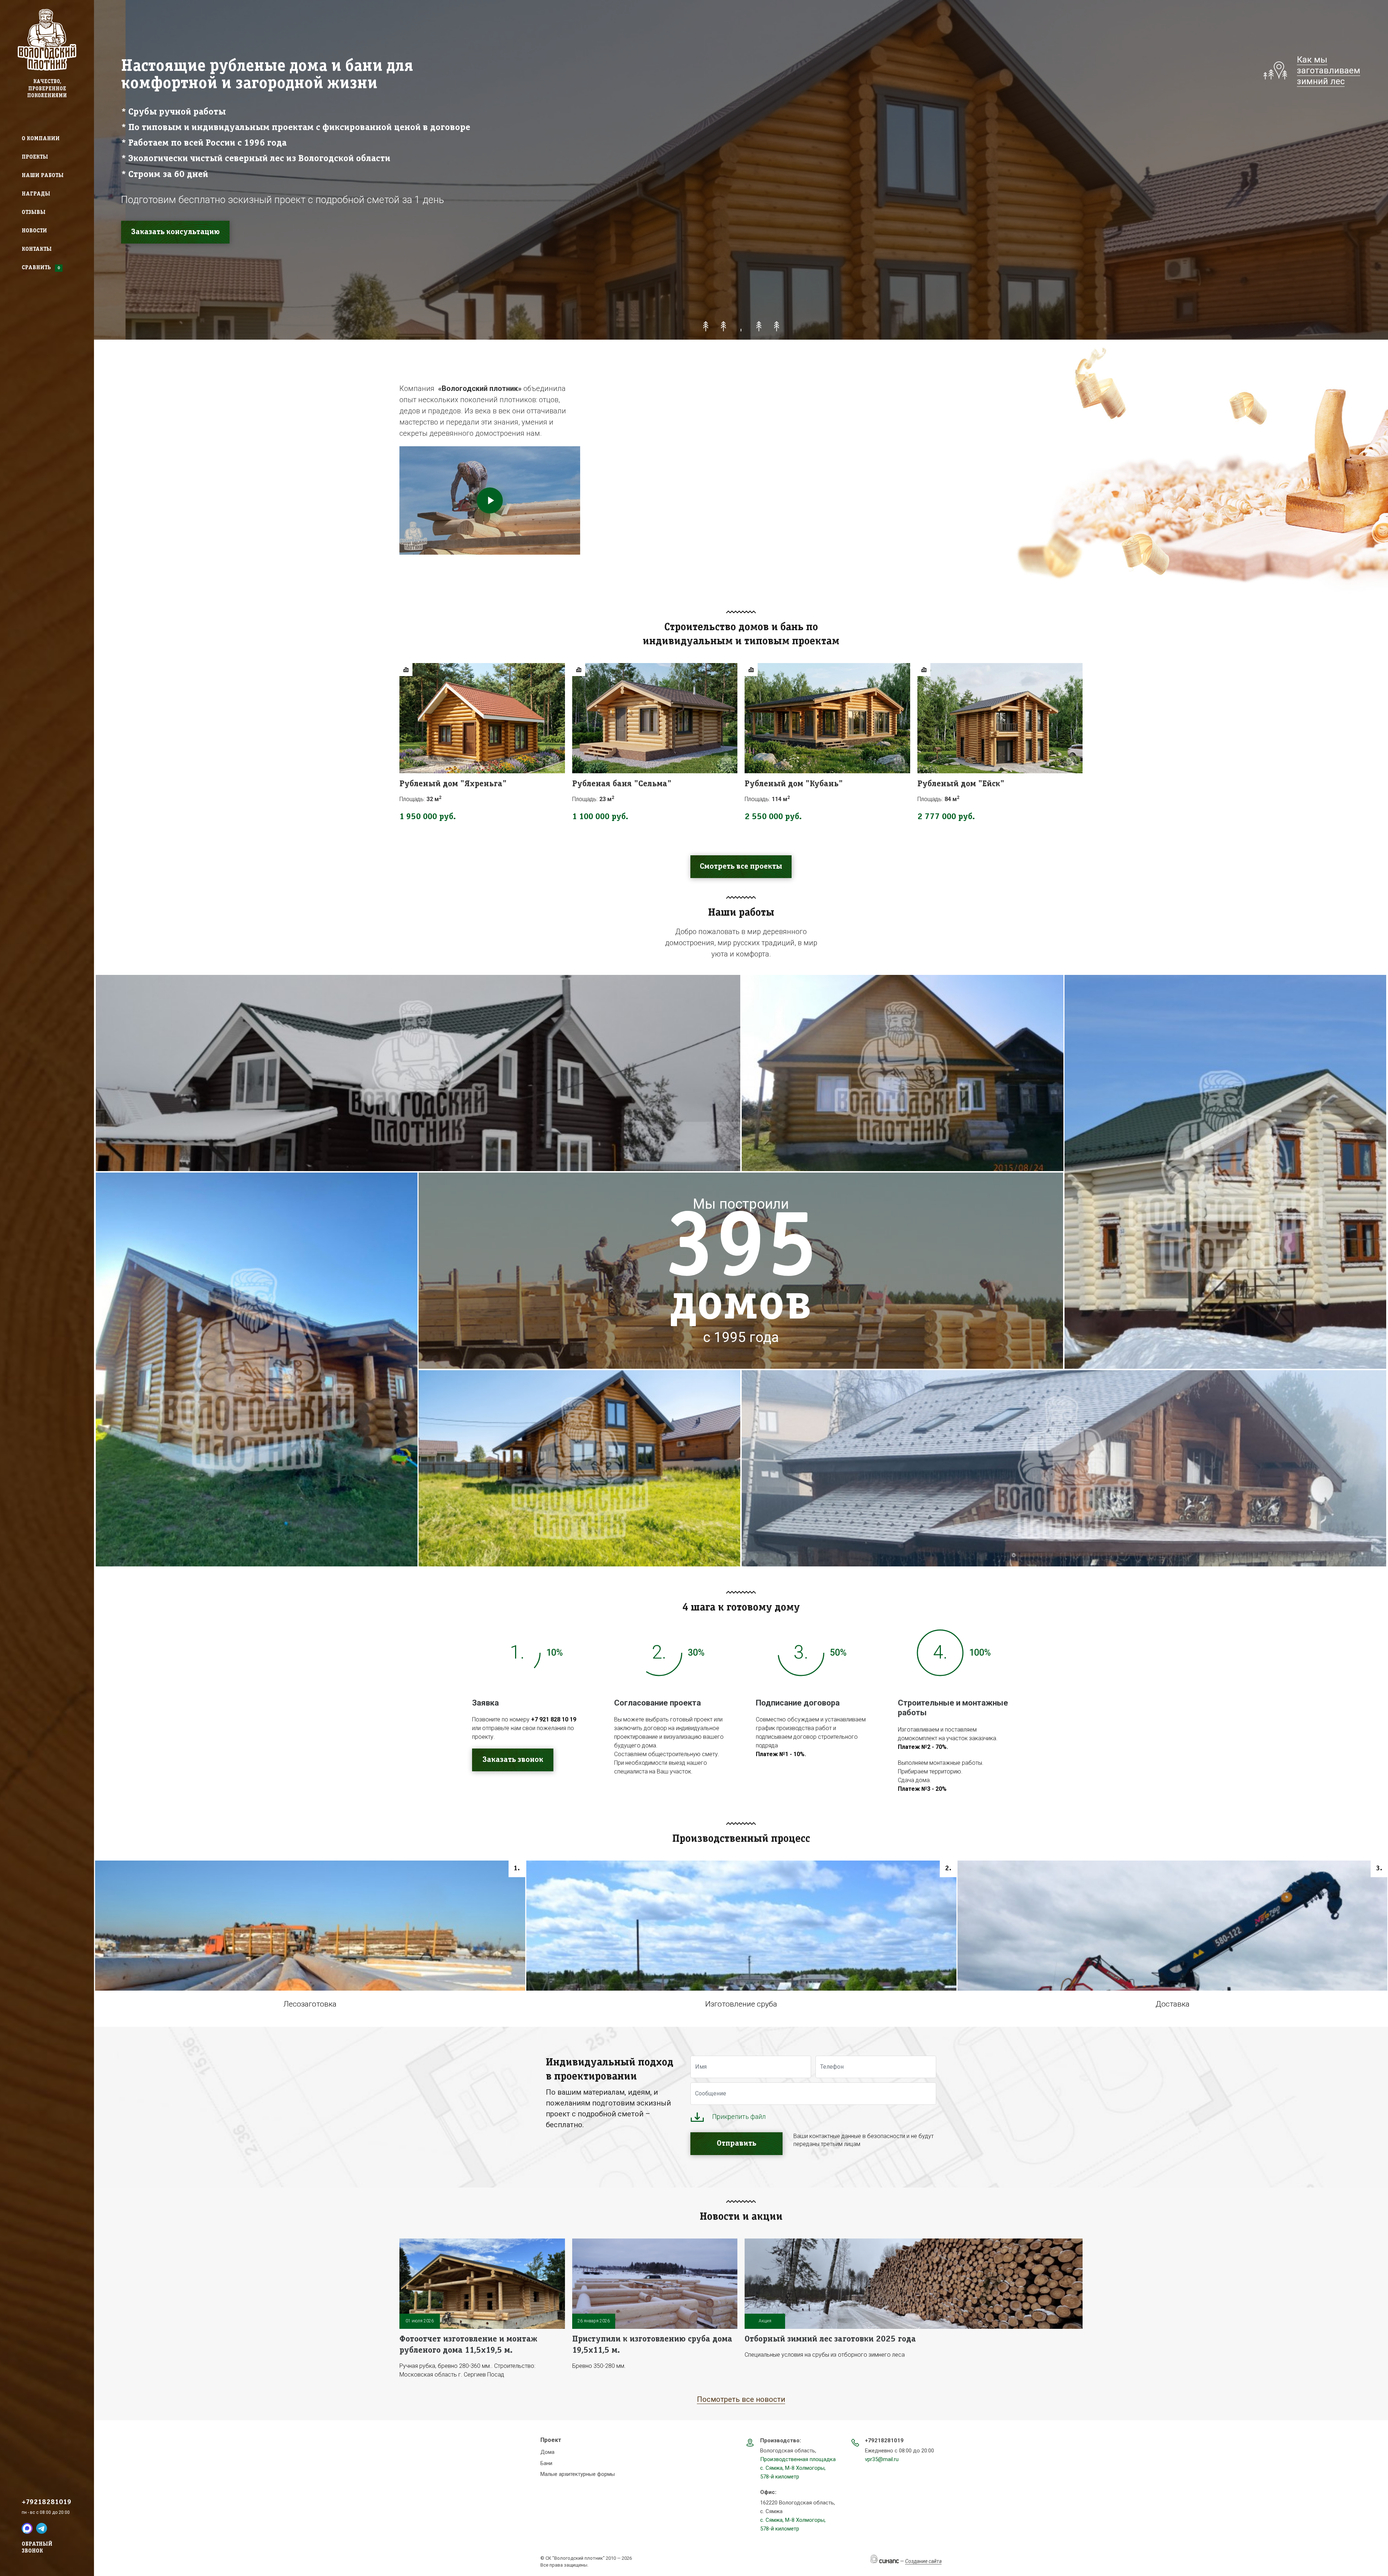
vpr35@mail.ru (882, 2459)
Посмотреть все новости (741, 2399)
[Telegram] (42, 2528)
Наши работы (43, 176)
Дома (547, 2452)
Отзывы (34, 212)
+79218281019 (46, 2502)
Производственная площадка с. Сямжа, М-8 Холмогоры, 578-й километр (798, 2468)
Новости (34, 231)
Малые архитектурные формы (578, 2474)
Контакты (37, 249)
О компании (41, 139)
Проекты (35, 157)
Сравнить (36, 268)
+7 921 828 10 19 (554, 1719)
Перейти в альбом (418, 1101)
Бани (546, 2463)
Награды (36, 194)
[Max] (27, 2528)
